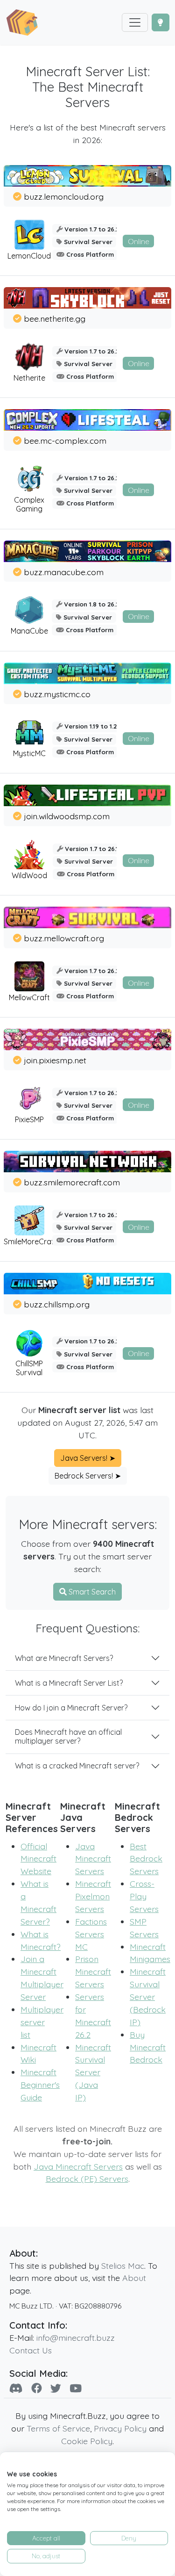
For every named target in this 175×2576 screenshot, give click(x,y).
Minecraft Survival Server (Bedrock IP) (148, 1997)
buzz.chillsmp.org (57, 1304)
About (134, 2278)
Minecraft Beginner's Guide (40, 2085)
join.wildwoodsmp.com (67, 816)
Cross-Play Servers (144, 1896)
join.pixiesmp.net (55, 1060)
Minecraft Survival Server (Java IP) (93, 2072)
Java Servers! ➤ (88, 1458)
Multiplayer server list (42, 2022)
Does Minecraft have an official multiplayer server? (68, 1736)
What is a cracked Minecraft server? (77, 1766)
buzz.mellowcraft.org (64, 938)
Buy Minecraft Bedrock (148, 2047)
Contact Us (31, 2350)
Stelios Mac (123, 2266)
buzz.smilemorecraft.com (72, 1182)
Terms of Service (58, 2428)
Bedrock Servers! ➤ (88, 1476)
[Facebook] (37, 2388)
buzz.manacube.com (64, 572)
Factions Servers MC (91, 1934)
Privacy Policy (120, 2428)
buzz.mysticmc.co (57, 694)
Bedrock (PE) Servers (87, 2179)
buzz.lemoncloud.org (64, 196)
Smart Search (91, 1592)
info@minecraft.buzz (76, 2338)
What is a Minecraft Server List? (69, 1683)
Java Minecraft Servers (93, 1859)
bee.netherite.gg (55, 318)
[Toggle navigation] (135, 22)
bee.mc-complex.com (65, 440)
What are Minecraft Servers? (64, 1658)
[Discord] (16, 2388)
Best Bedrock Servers (146, 1859)
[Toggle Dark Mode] (161, 22)
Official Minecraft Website (38, 1859)
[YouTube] (76, 2388)
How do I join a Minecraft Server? (71, 1708)
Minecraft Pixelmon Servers (93, 1896)
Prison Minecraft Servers (93, 1971)
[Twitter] (56, 2388)
